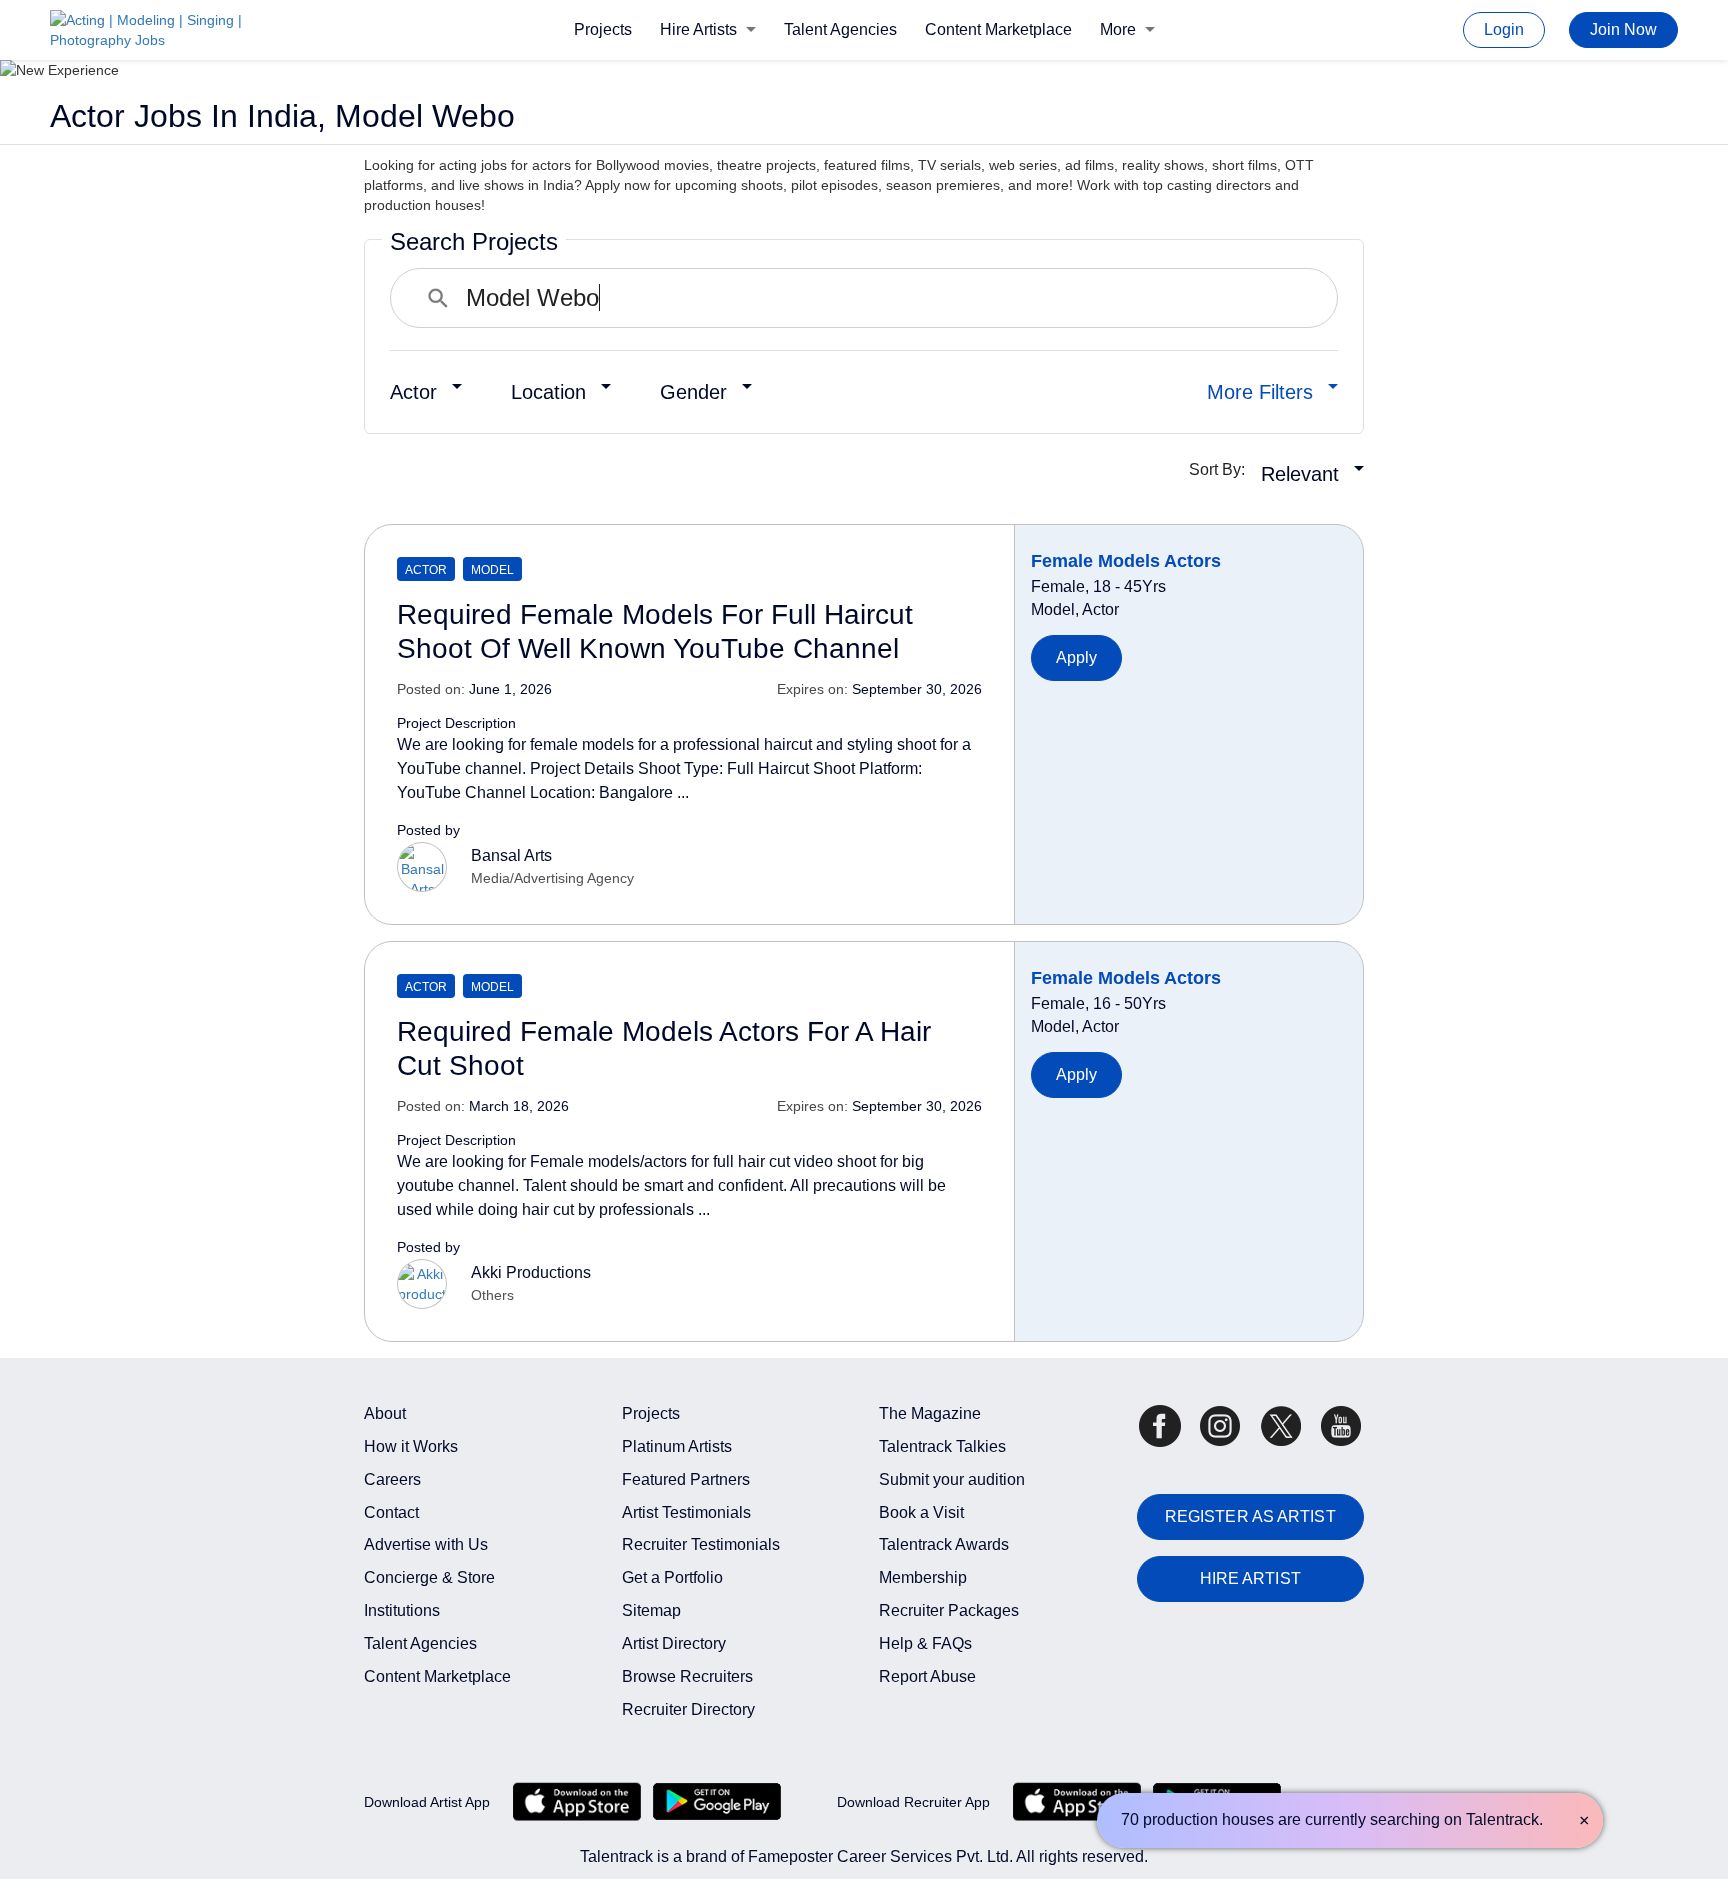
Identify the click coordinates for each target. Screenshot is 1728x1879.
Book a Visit (921, 1512)
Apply (1077, 657)
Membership (923, 1577)
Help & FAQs (925, 1643)
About (385, 1413)
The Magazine (930, 1413)
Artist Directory (674, 1643)
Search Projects (474, 241)
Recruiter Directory (688, 1709)
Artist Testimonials (686, 1512)
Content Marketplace (998, 29)
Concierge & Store (429, 1577)
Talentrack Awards (944, 1544)
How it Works (411, 1446)
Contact (391, 1512)
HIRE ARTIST (1250, 1578)
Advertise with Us (426, 1544)
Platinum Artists (677, 1446)
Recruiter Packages (949, 1610)
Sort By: (1223, 469)
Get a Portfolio (672, 1577)
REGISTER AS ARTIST (1250, 1516)
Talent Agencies (840, 29)
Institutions (402, 1610)
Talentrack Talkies (942, 1446)
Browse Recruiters (687, 1676)
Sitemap (651, 1610)
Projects (603, 29)
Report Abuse (927, 1676)
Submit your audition (952, 1479)
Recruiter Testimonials (701, 1544)
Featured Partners (686, 1479)
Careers (392, 1479)
